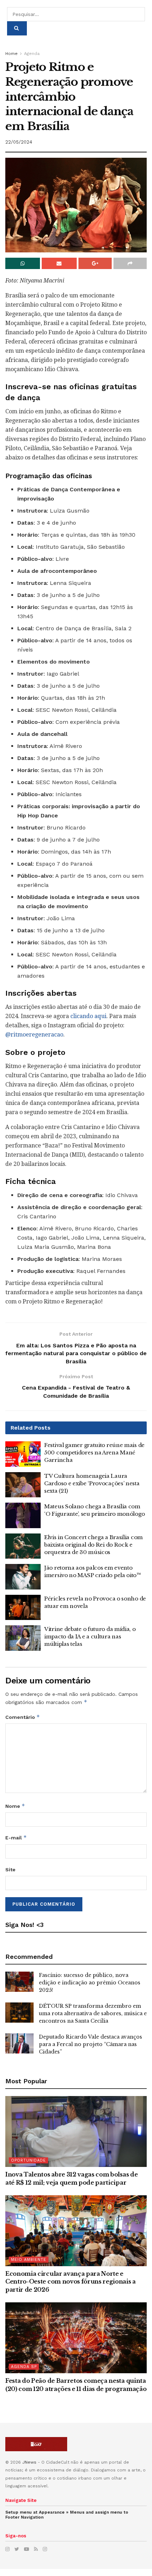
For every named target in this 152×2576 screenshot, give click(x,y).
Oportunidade (28, 2160)
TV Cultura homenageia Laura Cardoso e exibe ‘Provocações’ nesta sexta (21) (92, 1483)
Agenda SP (24, 2367)
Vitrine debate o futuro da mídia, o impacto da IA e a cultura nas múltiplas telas (90, 1636)
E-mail (16, 1837)
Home (11, 54)
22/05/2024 (19, 142)
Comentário (23, 1717)
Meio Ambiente (29, 2260)
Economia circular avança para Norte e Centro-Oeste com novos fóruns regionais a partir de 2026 (71, 2282)
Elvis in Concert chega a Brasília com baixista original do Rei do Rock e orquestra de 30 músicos (93, 1545)
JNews (29, 2462)
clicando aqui (88, 1016)
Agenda (32, 54)
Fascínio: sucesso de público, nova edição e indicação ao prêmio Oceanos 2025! (90, 1983)
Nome (15, 1806)
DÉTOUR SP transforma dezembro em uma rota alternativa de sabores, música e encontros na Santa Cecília (93, 2013)
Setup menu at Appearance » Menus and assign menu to (67, 2515)
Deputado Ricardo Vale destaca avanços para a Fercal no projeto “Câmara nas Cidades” (90, 2044)
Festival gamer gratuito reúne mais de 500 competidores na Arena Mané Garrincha (94, 1452)
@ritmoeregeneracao (34, 1035)
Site (10, 1870)
